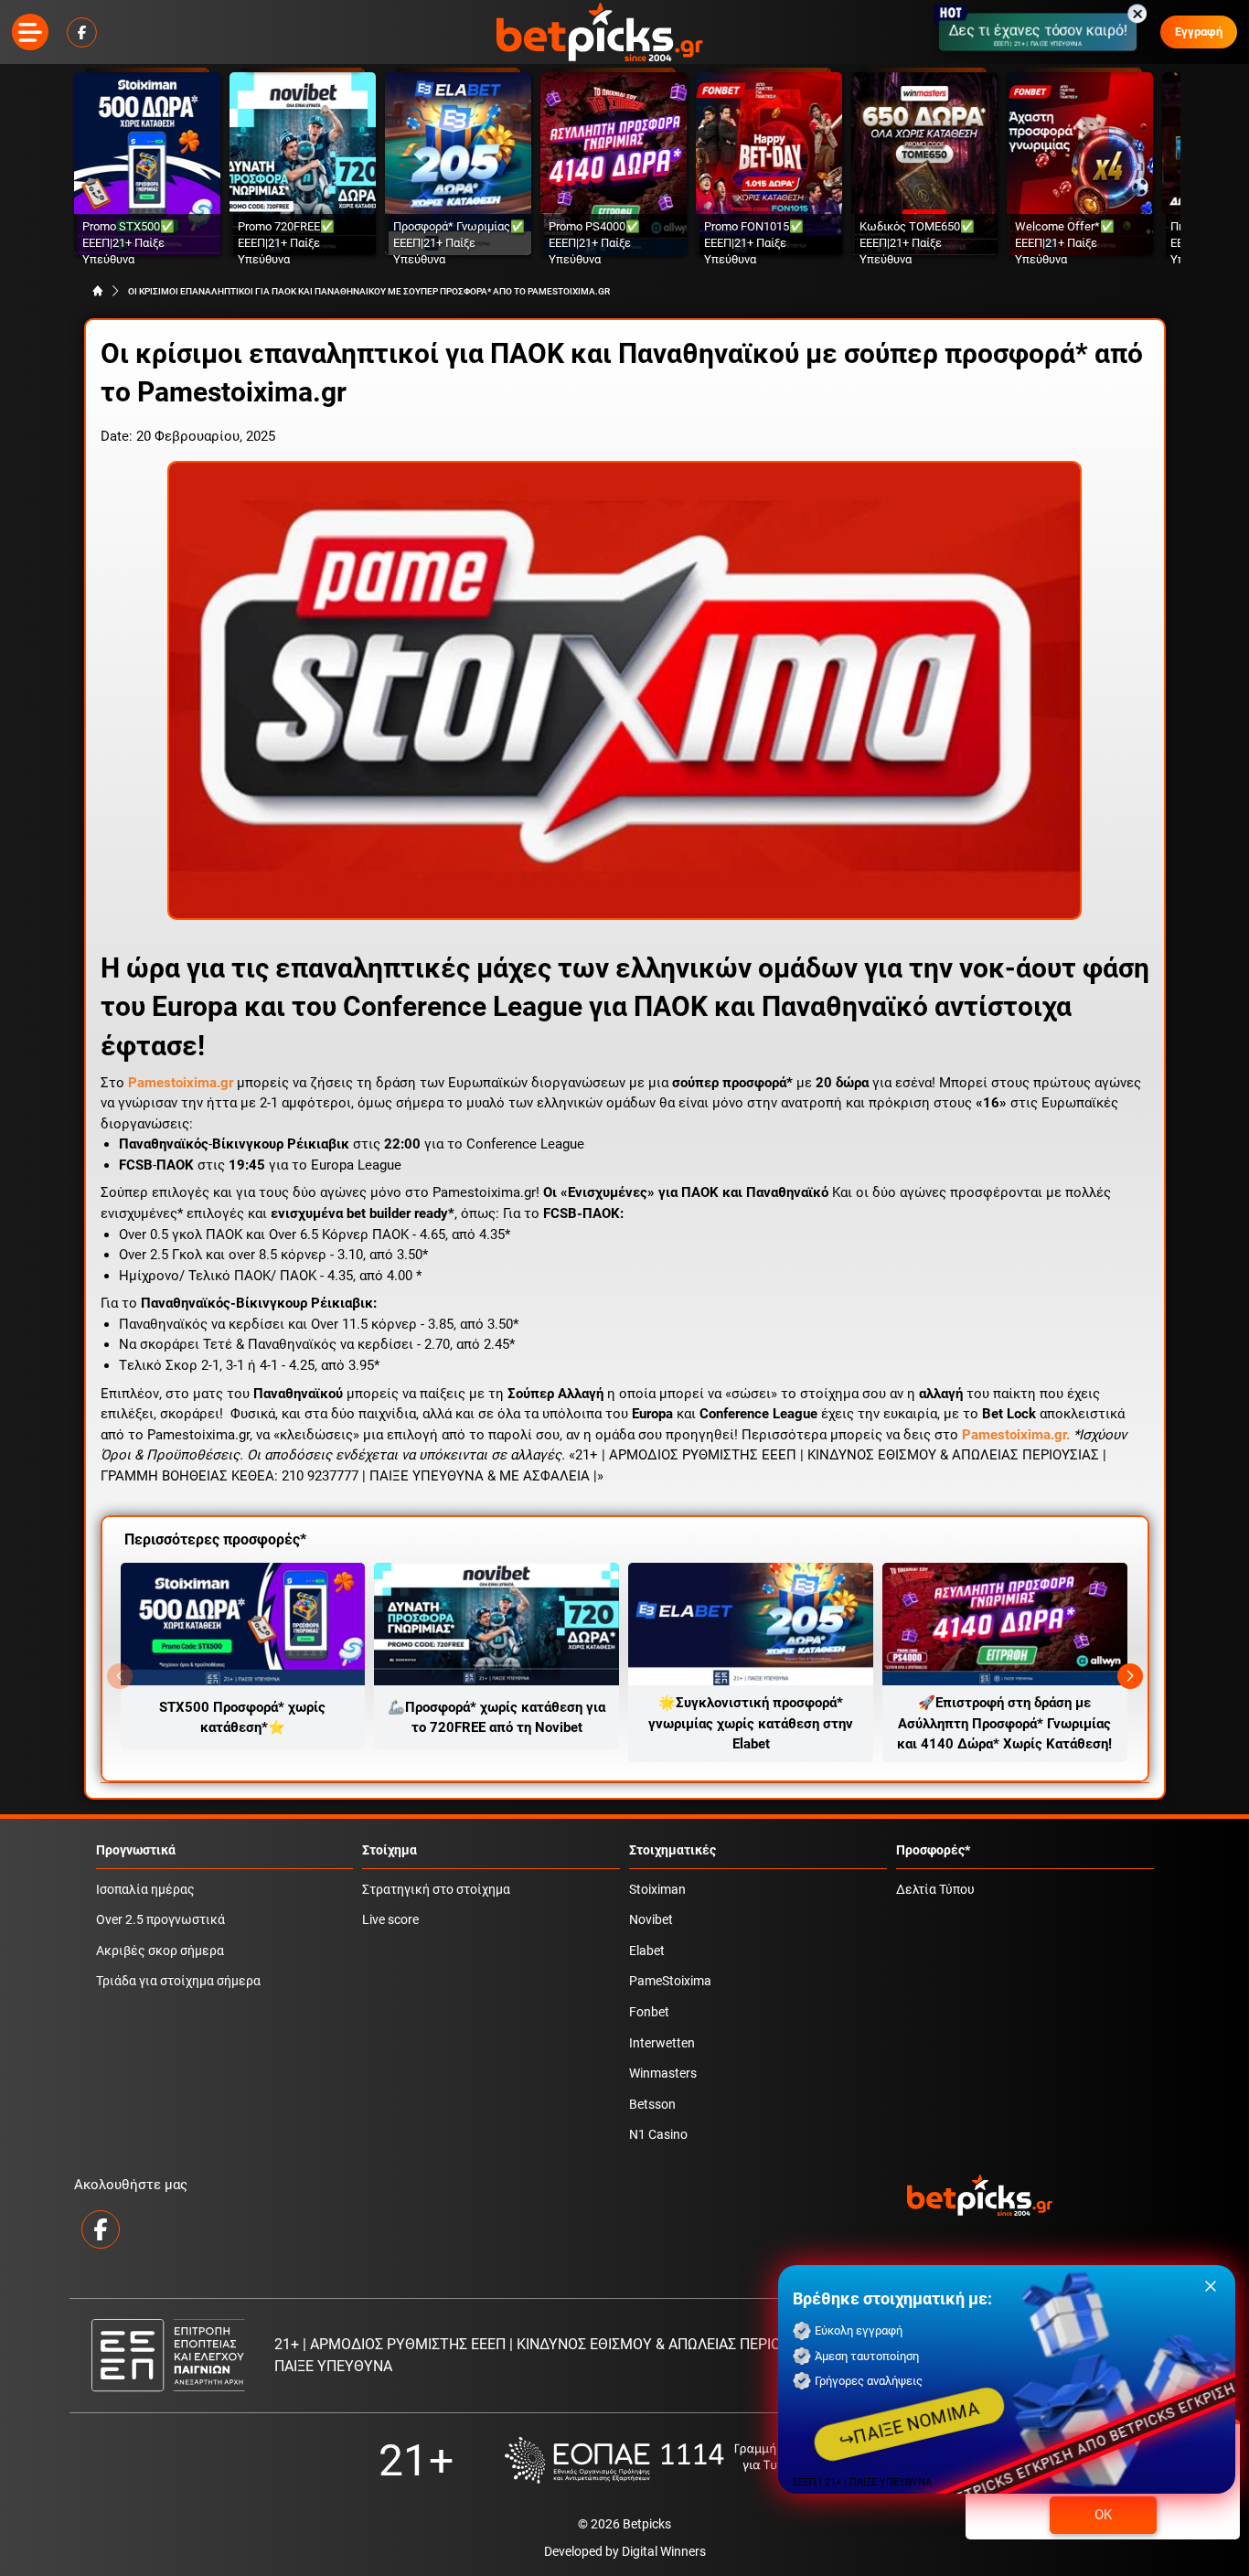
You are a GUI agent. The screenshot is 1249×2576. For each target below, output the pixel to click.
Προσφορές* (933, 1850)
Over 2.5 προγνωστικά (160, 1920)
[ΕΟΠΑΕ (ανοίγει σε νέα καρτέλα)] (688, 2460)
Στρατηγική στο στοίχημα (436, 1890)
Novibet (651, 1920)
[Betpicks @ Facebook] (82, 32)
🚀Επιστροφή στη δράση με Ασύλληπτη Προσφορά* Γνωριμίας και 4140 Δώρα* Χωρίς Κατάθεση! (1004, 1723)
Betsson (652, 2105)
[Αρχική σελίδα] (98, 291)
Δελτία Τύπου (935, 1890)
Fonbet (649, 2012)
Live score (390, 1920)
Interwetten (662, 2043)
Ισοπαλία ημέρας (145, 1890)
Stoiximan (657, 1890)
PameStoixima (670, 1981)
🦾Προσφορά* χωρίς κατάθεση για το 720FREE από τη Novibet (496, 1718)
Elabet (647, 1951)
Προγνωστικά (136, 1850)
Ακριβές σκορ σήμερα (160, 1951)
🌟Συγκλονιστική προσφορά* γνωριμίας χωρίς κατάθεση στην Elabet (751, 1723)
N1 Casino (658, 2135)
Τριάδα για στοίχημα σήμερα (178, 1981)
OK (1103, 2515)
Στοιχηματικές (673, 1850)
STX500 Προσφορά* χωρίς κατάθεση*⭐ (242, 1718)
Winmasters (663, 2074)
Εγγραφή (1199, 32)
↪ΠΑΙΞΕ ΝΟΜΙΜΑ (910, 2425)
